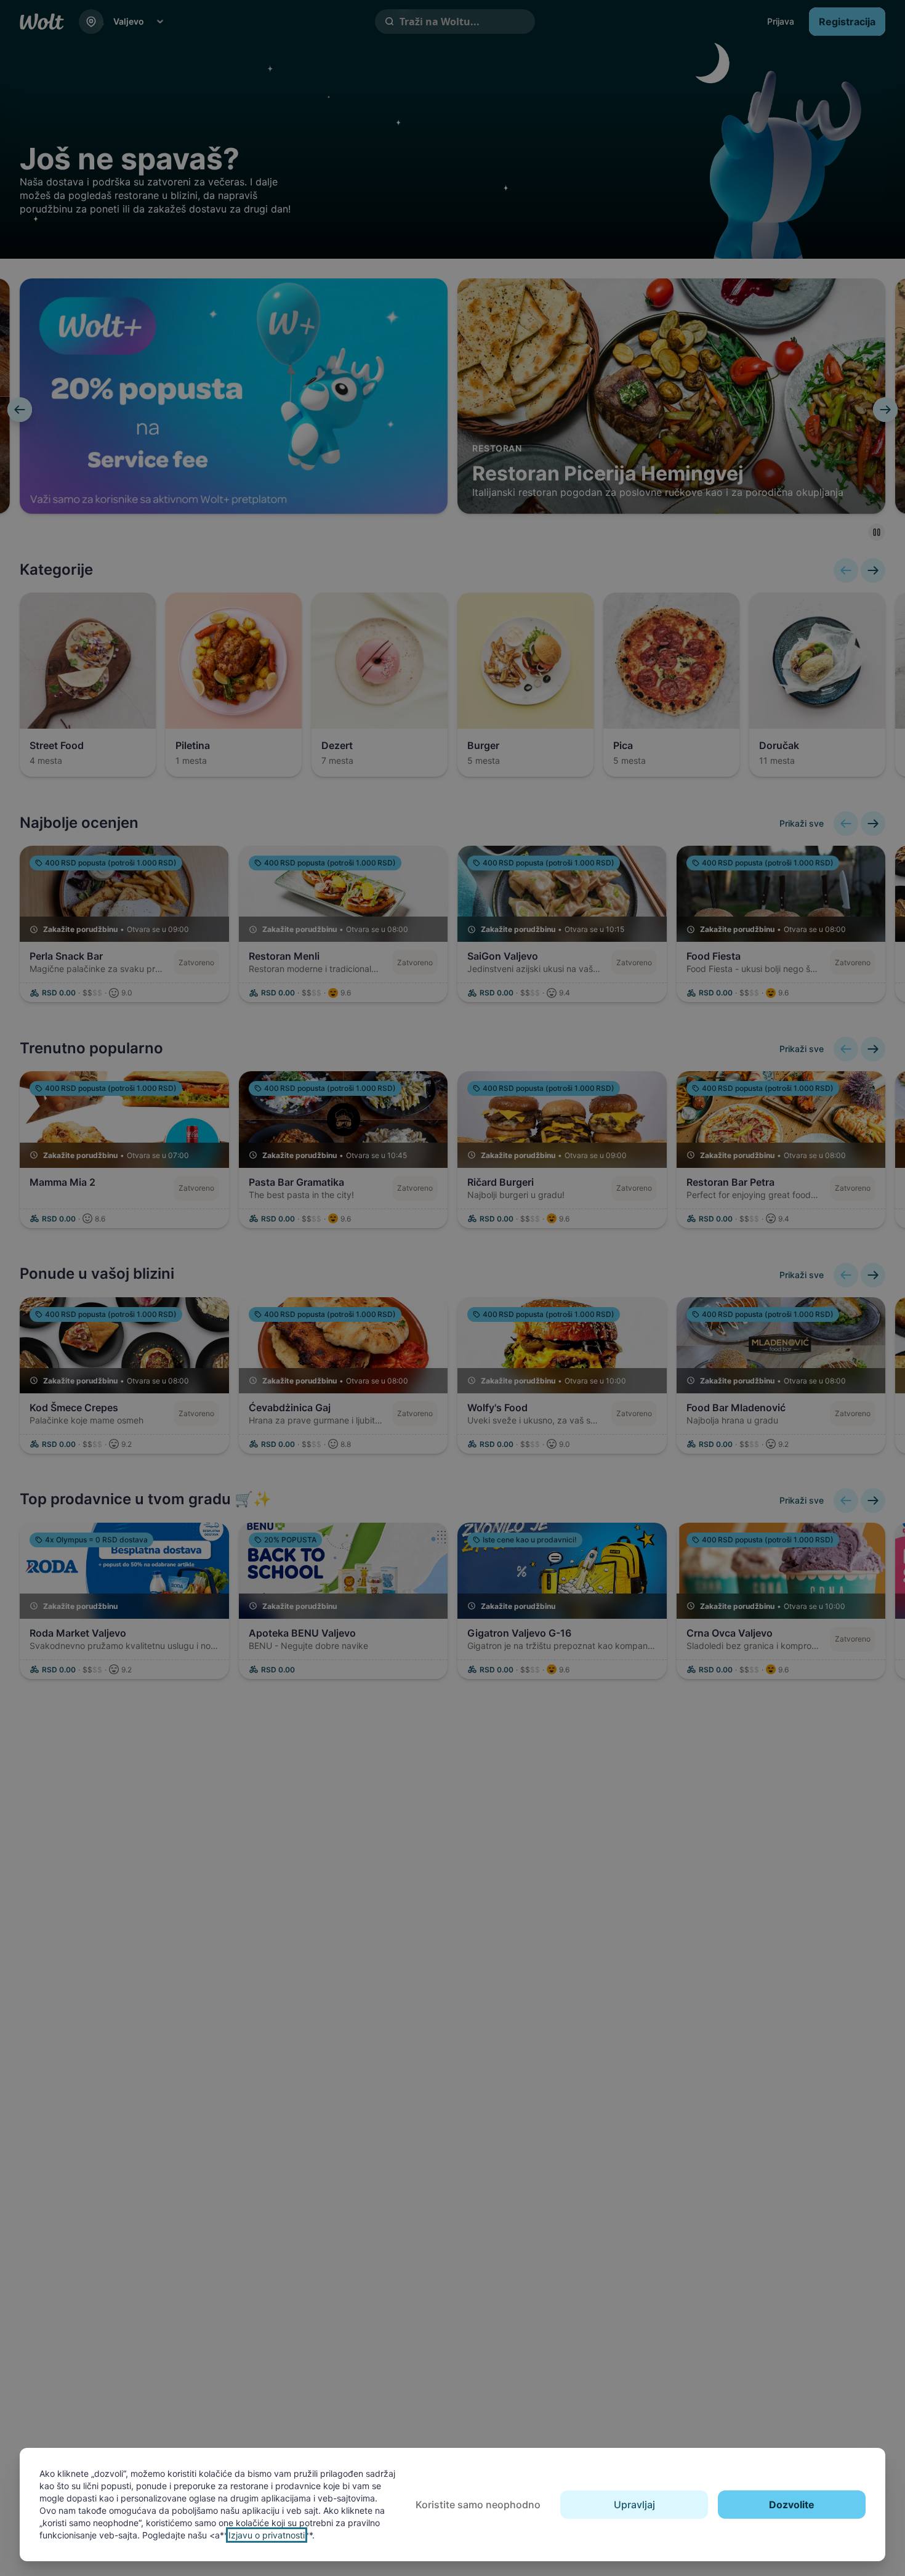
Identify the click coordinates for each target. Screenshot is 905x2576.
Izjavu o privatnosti (267, 2535)
